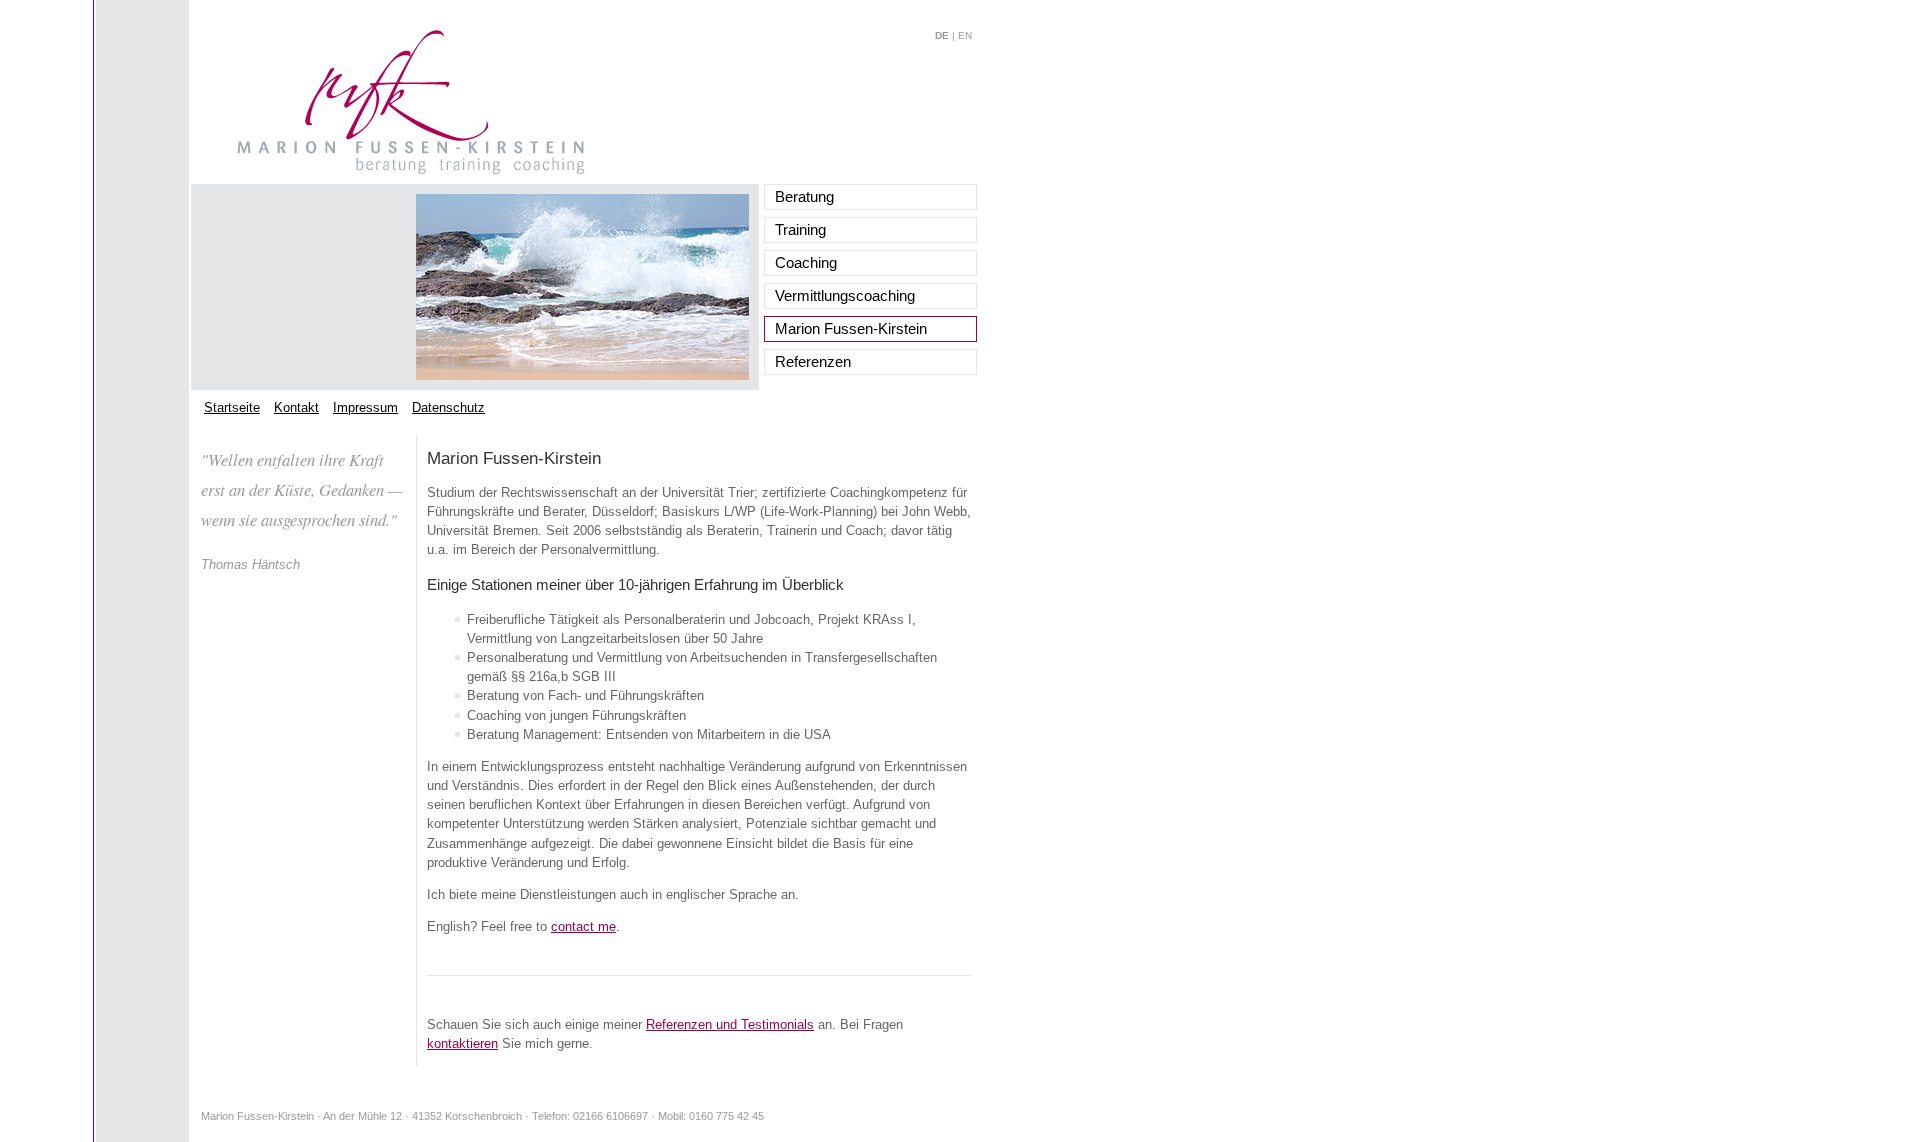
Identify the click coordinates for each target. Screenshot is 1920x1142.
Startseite (232, 407)
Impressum (365, 407)
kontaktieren (462, 1043)
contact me (583, 926)
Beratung (804, 196)
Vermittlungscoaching (845, 295)
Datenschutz (448, 407)
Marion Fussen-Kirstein (851, 328)
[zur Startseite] (411, 170)
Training (800, 229)
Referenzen (813, 361)
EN (965, 35)
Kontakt (296, 407)
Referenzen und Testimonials (730, 1024)
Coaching (806, 262)
